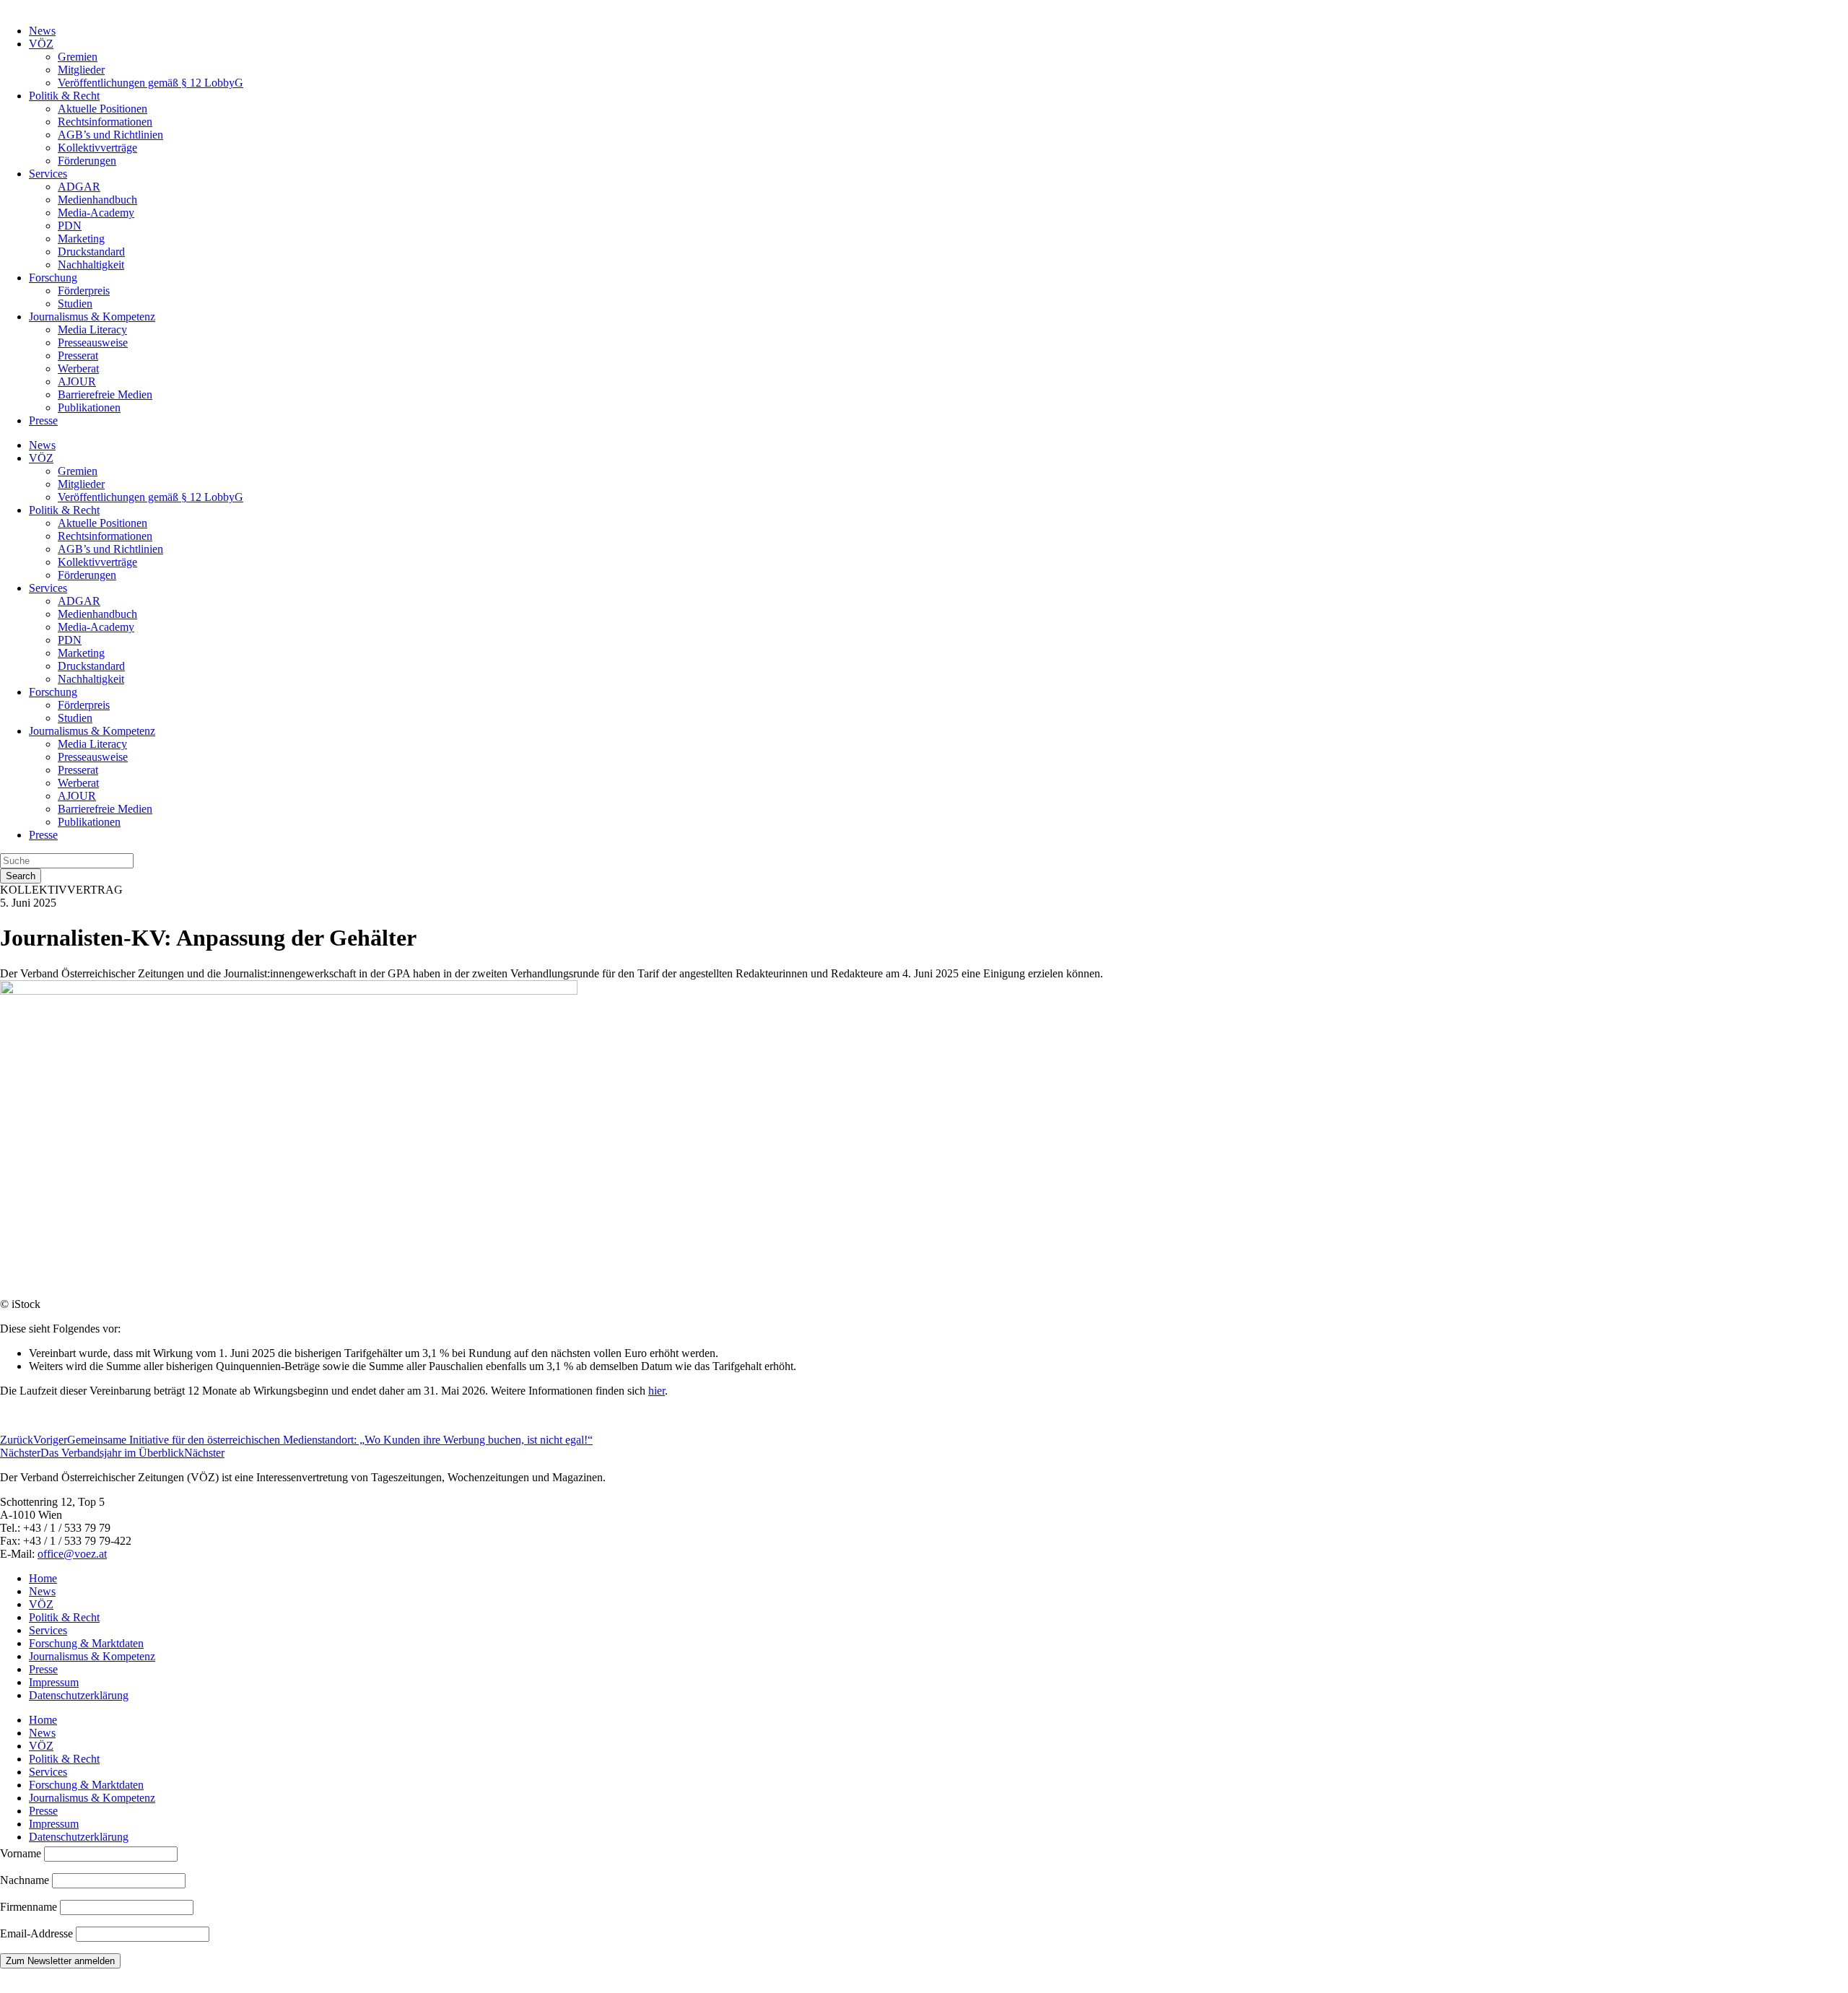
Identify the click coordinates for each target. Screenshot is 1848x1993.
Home (43, 1578)
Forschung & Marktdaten (86, 1643)
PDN (70, 226)
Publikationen (89, 407)
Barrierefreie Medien (105, 394)
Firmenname (29, 1907)
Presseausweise (93, 343)
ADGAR (79, 187)
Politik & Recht (64, 96)
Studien (75, 304)
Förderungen (87, 161)
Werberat (78, 368)
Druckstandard (91, 252)
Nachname (25, 1880)
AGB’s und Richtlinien (110, 135)
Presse (43, 420)
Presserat (78, 356)
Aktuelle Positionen (103, 109)
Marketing (81, 239)
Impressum (54, 1682)
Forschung (53, 278)
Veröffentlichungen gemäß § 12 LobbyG (151, 83)
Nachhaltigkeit (91, 265)
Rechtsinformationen (105, 122)
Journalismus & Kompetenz (92, 317)
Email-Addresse (38, 1933)
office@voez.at (72, 1554)
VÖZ (41, 44)
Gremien (78, 57)
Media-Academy (96, 213)
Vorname (21, 1853)
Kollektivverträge (97, 148)
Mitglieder (81, 70)
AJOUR (77, 381)
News (42, 31)
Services (48, 174)
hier (657, 1391)
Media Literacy (92, 330)
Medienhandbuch (97, 200)
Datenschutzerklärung (79, 1695)
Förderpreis (84, 291)
